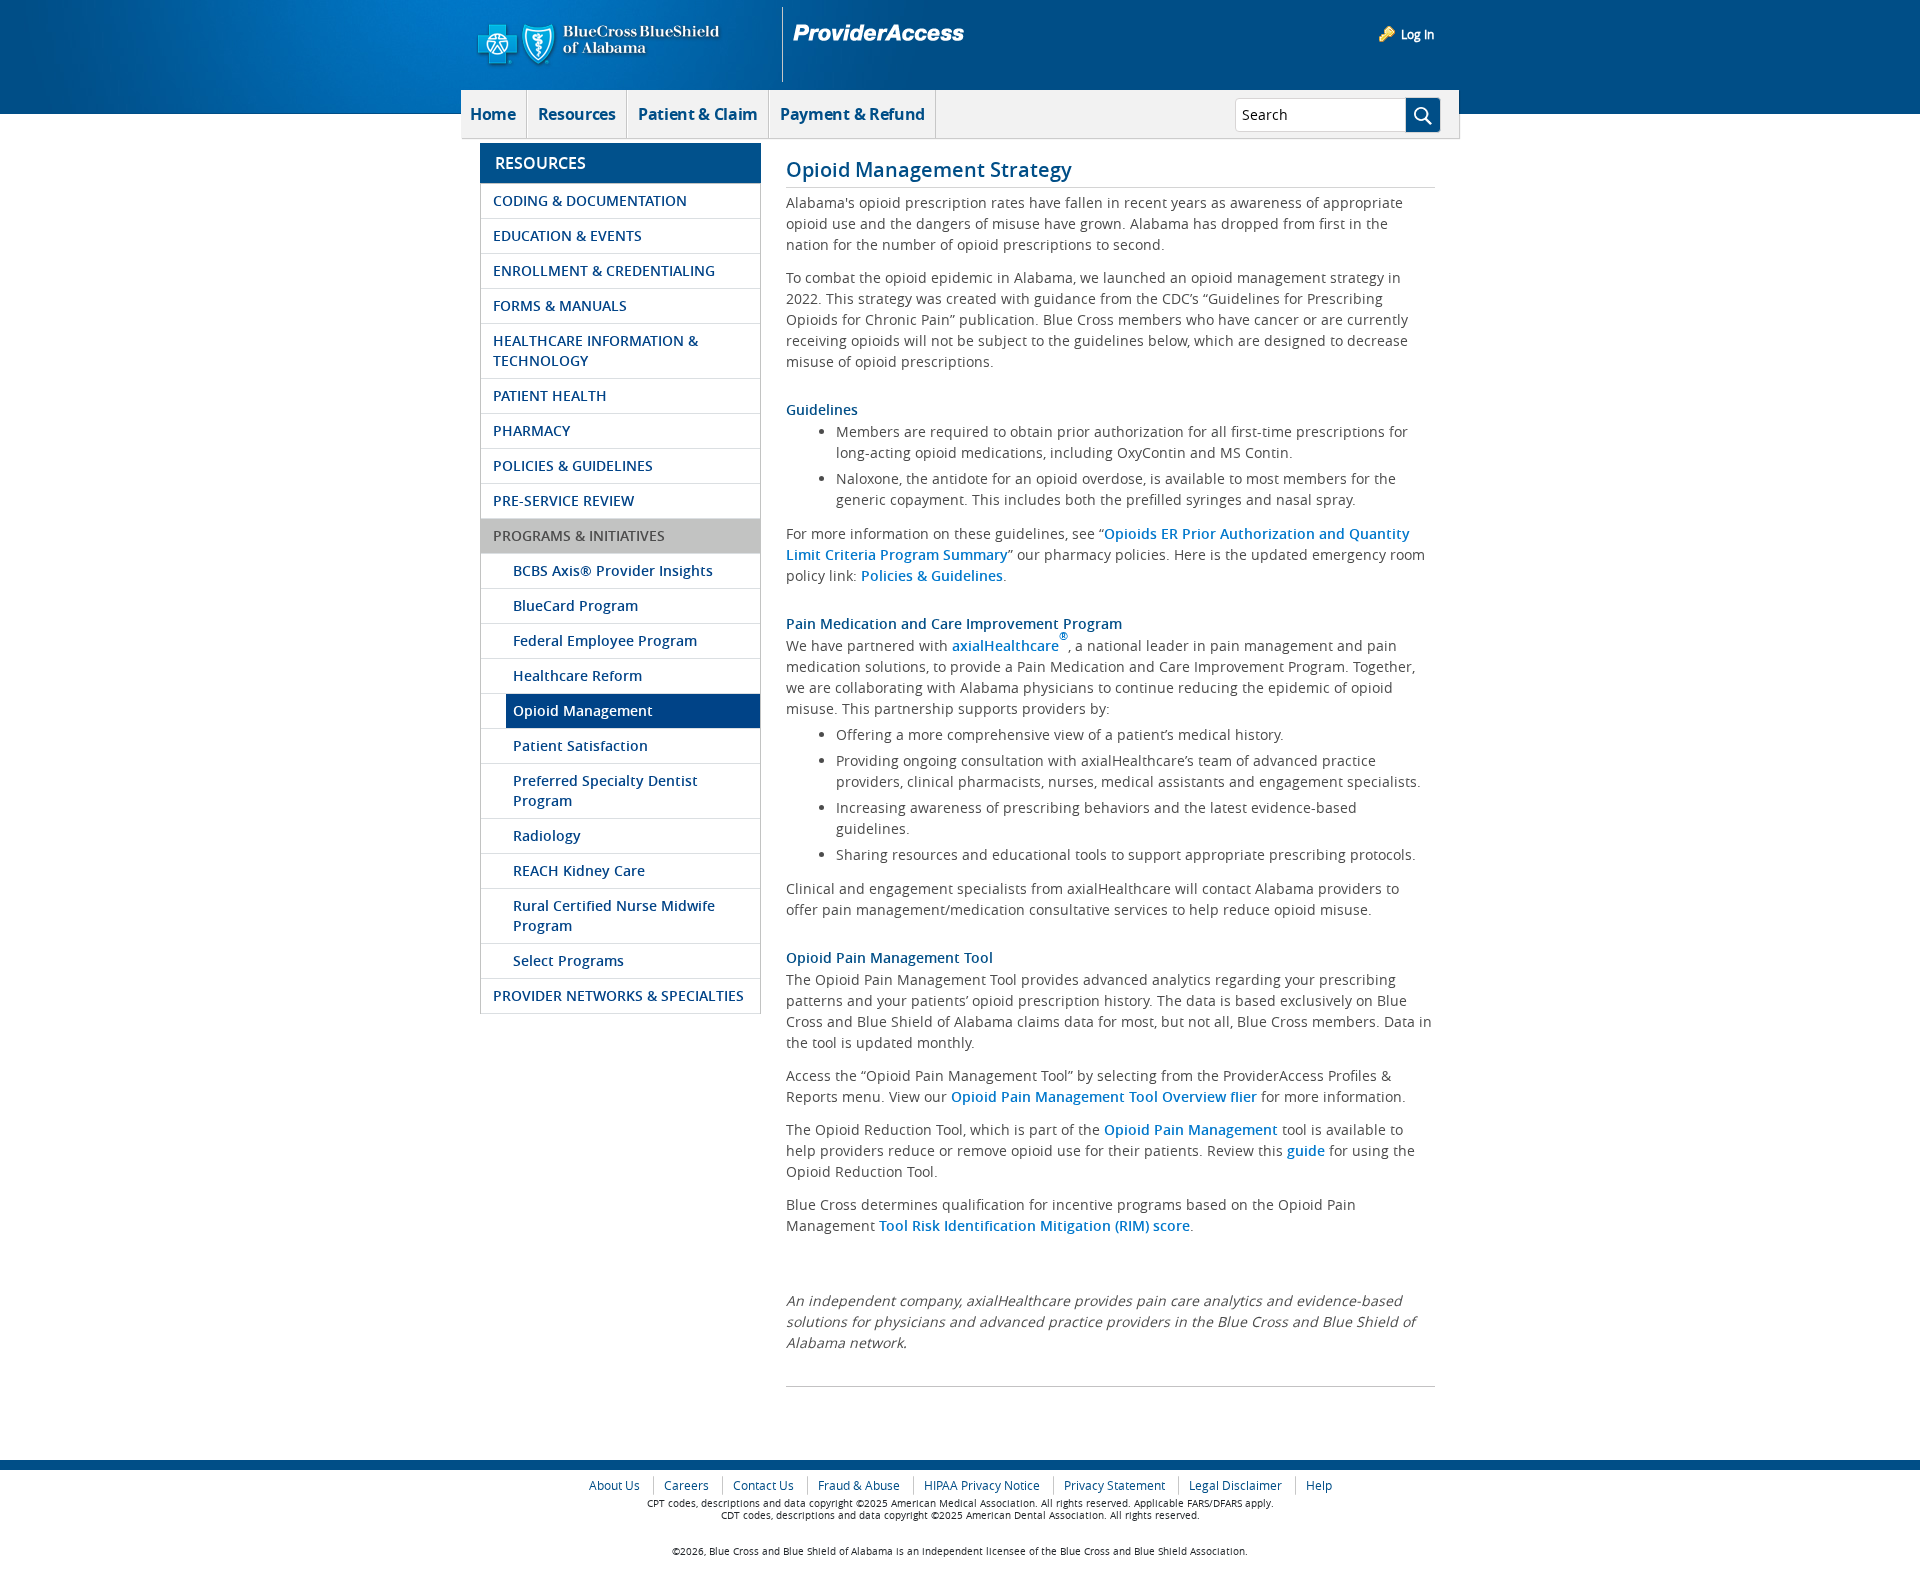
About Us (614, 1485)
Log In (1417, 34)
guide (1308, 1150)
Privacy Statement (1114, 1485)
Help (1319, 1485)
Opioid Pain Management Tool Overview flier (1104, 1096)
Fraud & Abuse (859, 1485)
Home (493, 114)
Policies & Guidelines (932, 575)
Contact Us (763, 1485)
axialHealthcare (1010, 645)
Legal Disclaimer (1235, 1485)
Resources (577, 114)
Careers (686, 1485)
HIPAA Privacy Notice (982, 1485)
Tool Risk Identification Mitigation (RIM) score (1034, 1225)
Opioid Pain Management (1191, 1129)
